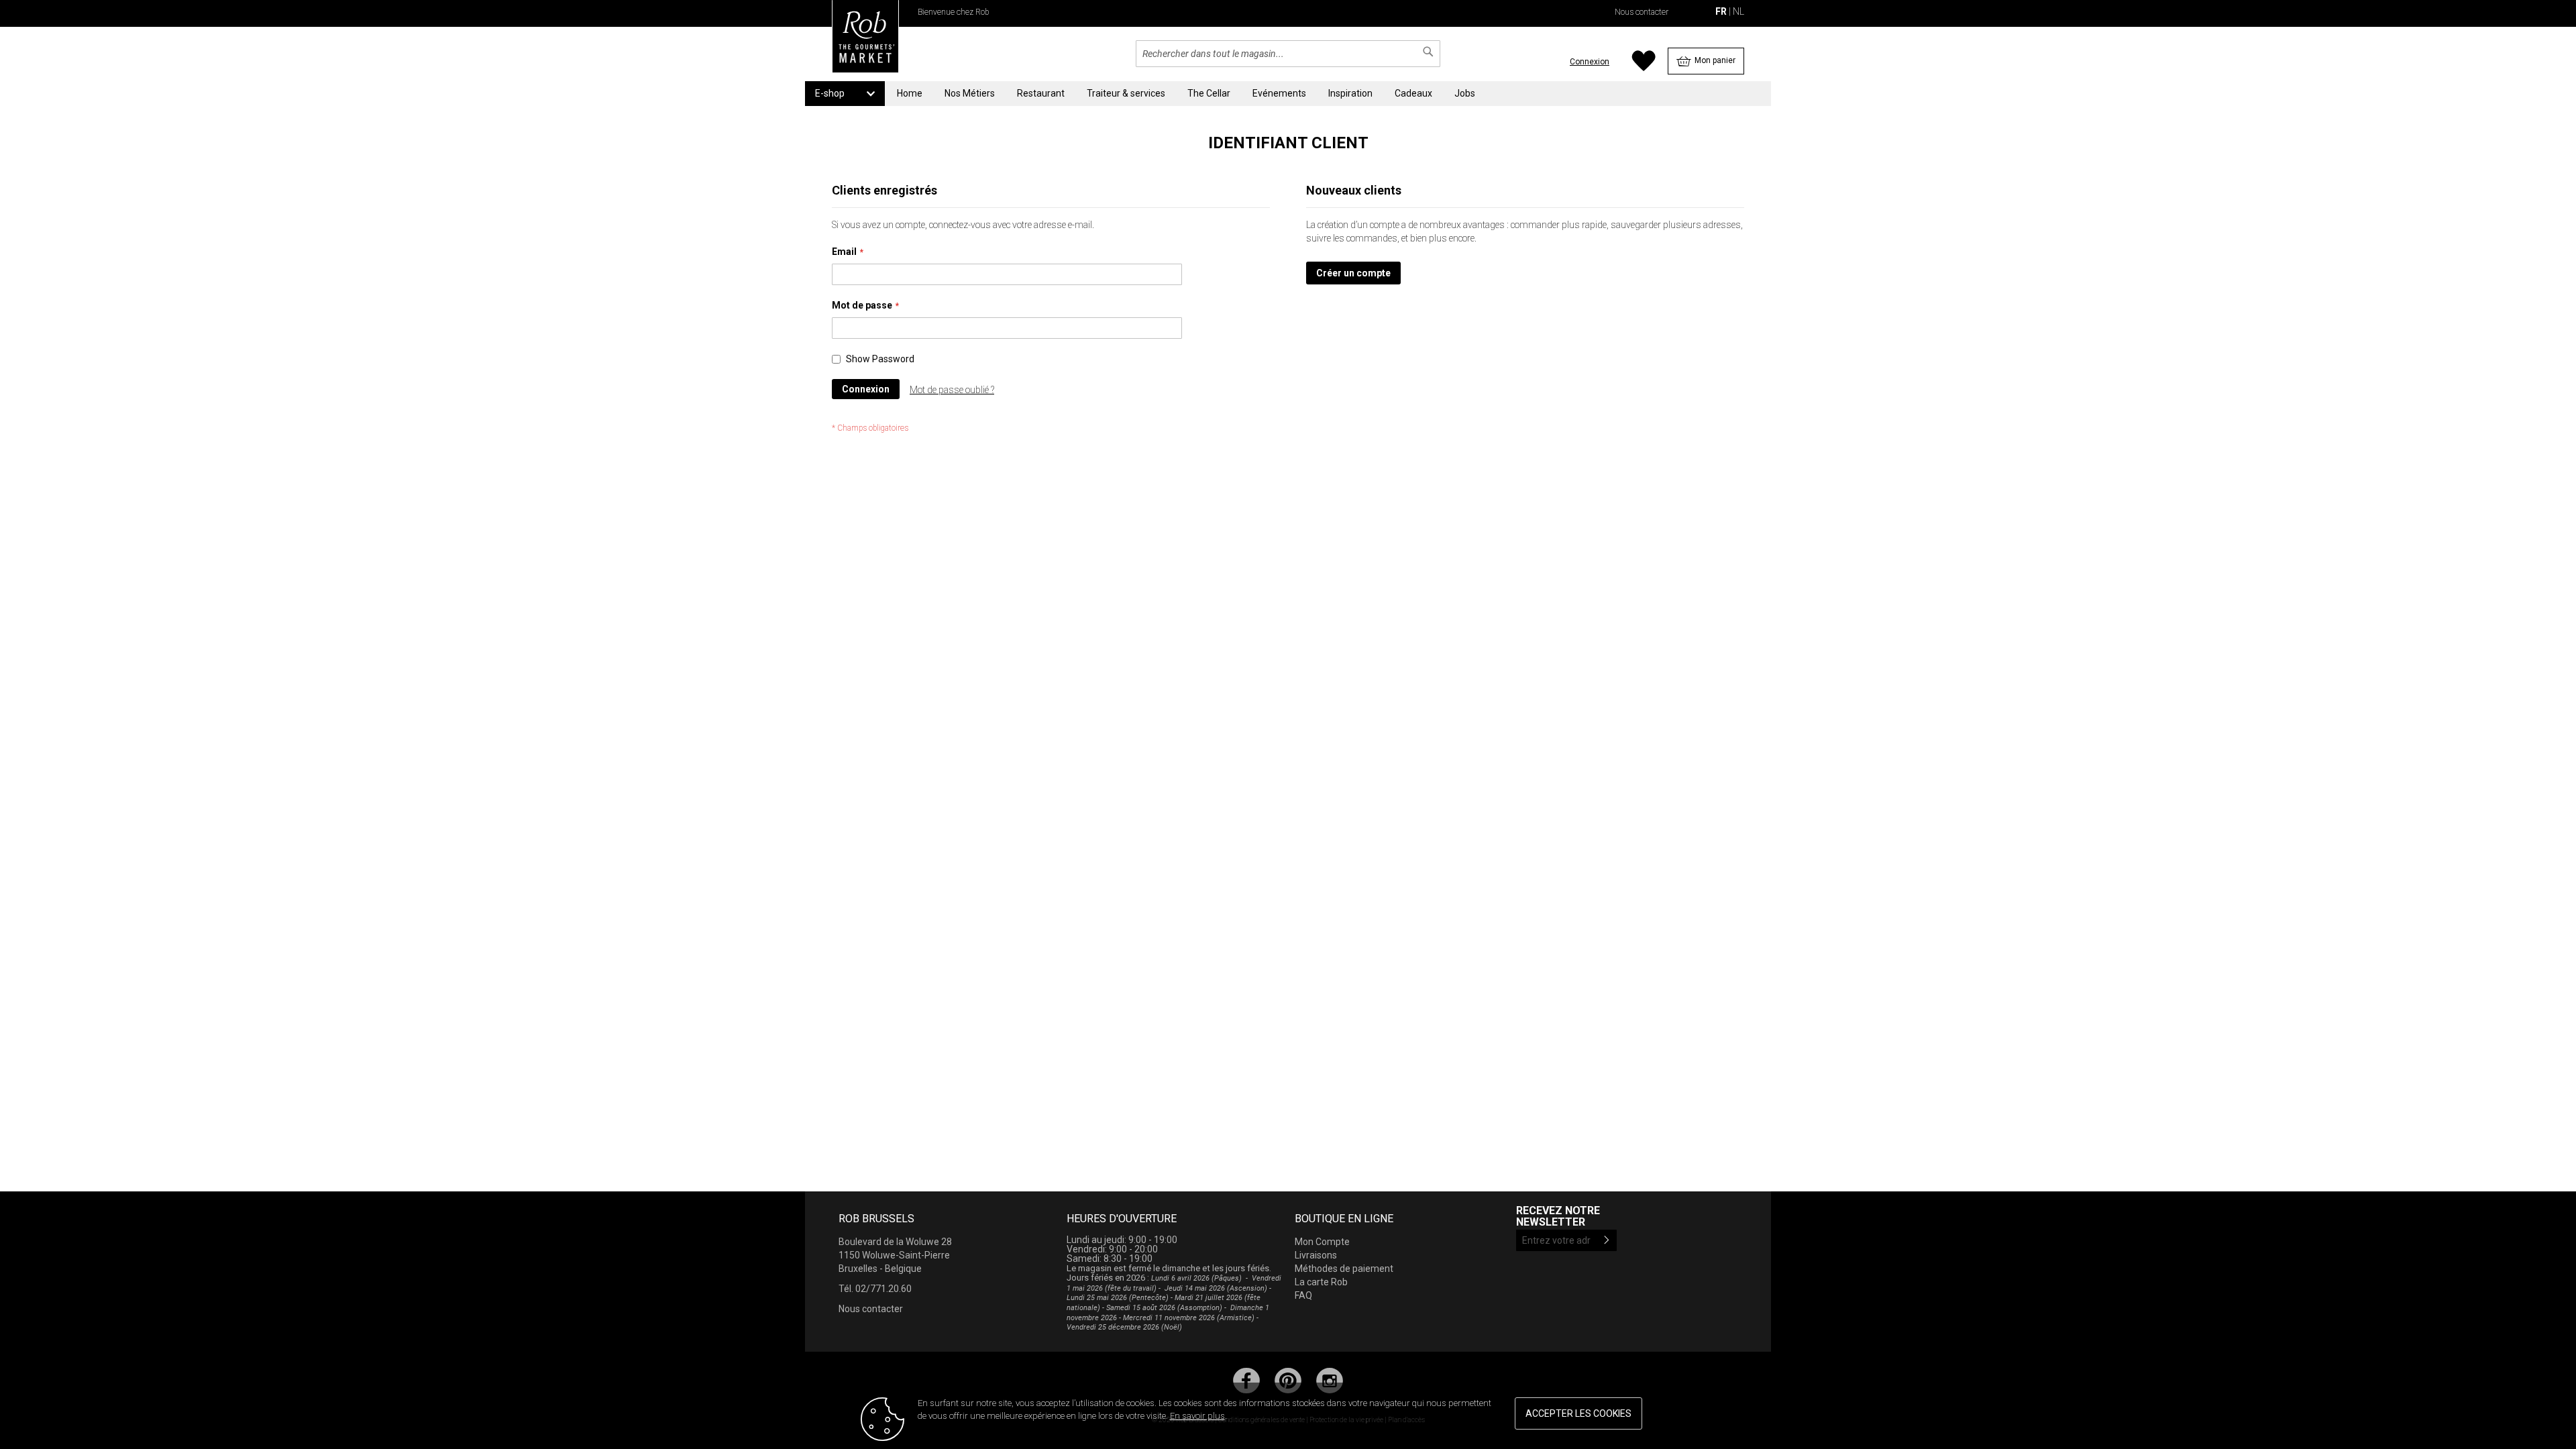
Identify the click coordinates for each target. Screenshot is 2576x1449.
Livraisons (1316, 1255)
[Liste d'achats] (1643, 68)
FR (1721, 11)
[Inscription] (1607, 1240)
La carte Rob (1321, 1282)
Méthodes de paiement (1344, 1269)
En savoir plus (1197, 1416)
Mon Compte (1322, 1242)
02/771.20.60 (883, 1289)
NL (1737, 11)
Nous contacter (1642, 12)
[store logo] (865, 40)
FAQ (1303, 1295)
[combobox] (1288, 54)
